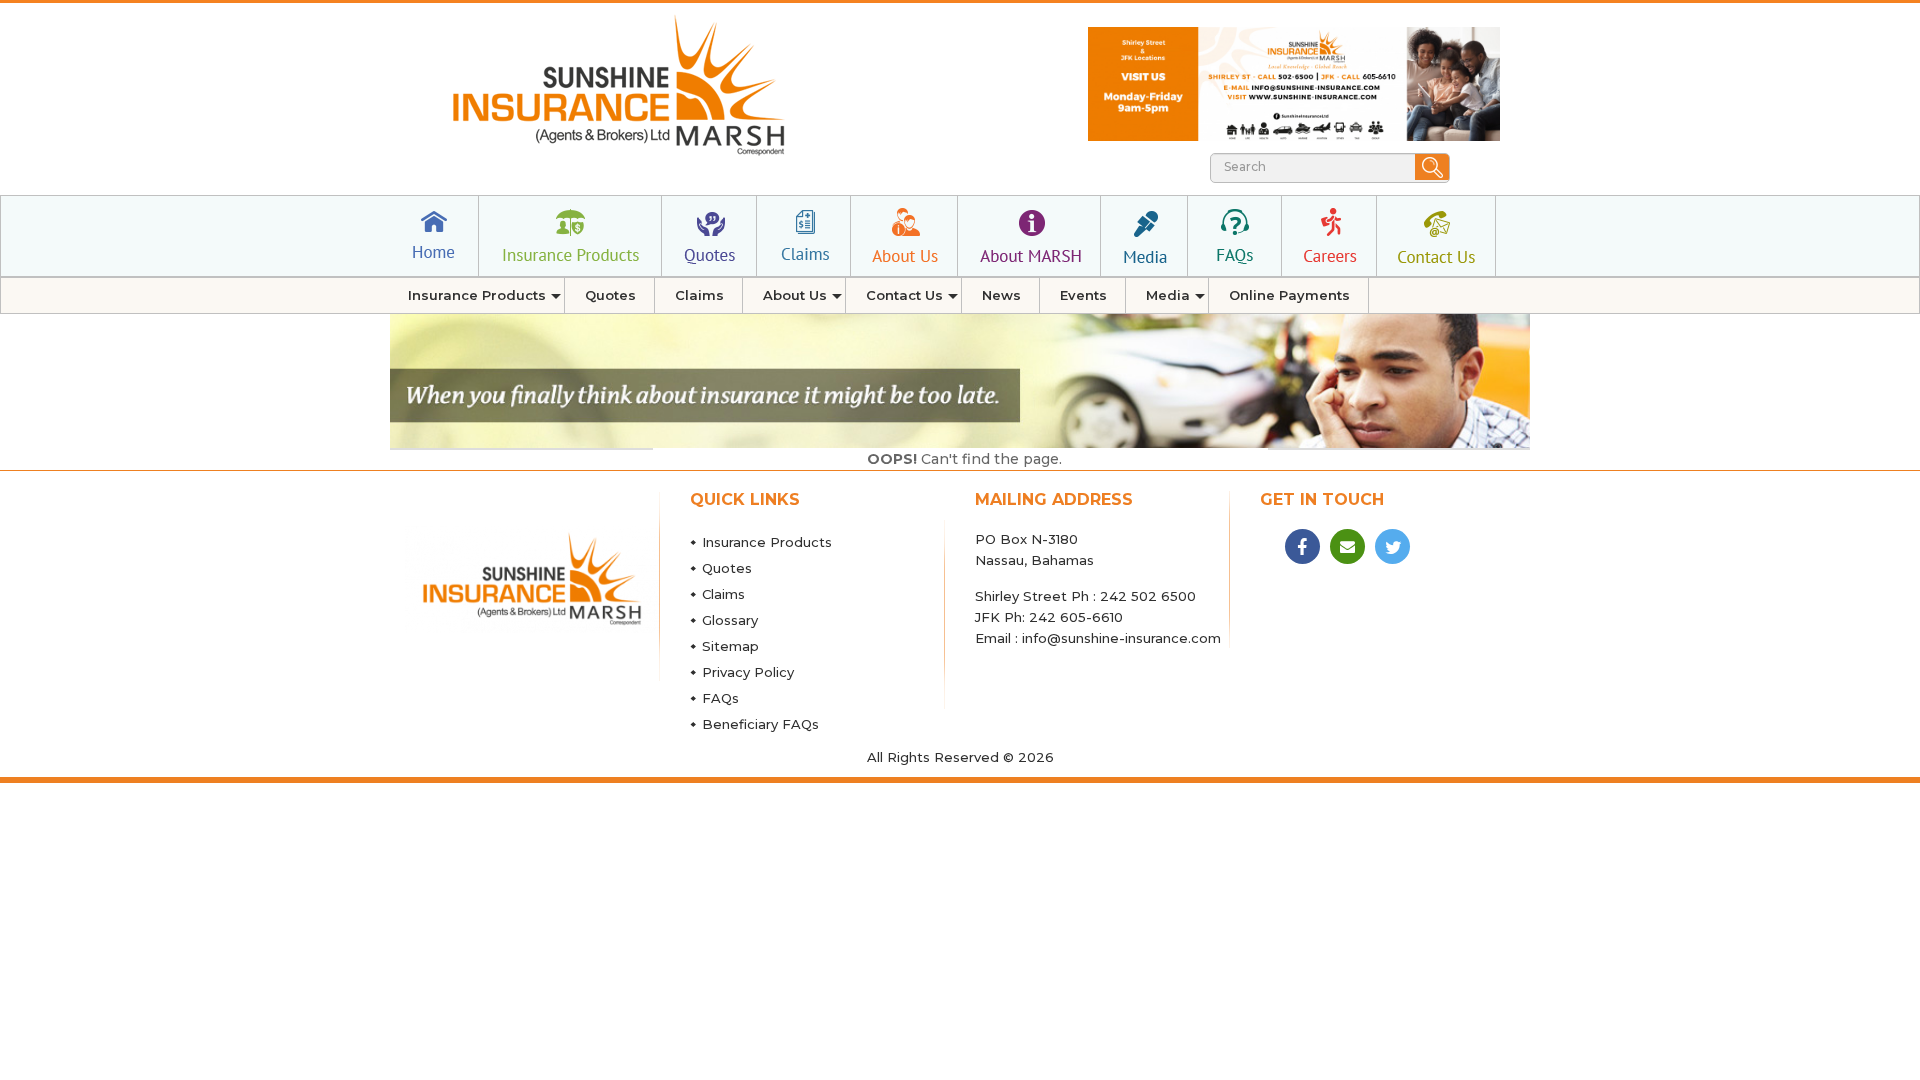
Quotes (727, 568)
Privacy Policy (748, 672)
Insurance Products (767, 542)
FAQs (720, 698)
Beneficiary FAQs (760, 724)
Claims (723, 594)
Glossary (730, 620)
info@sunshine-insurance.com (1121, 638)
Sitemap (730, 646)
